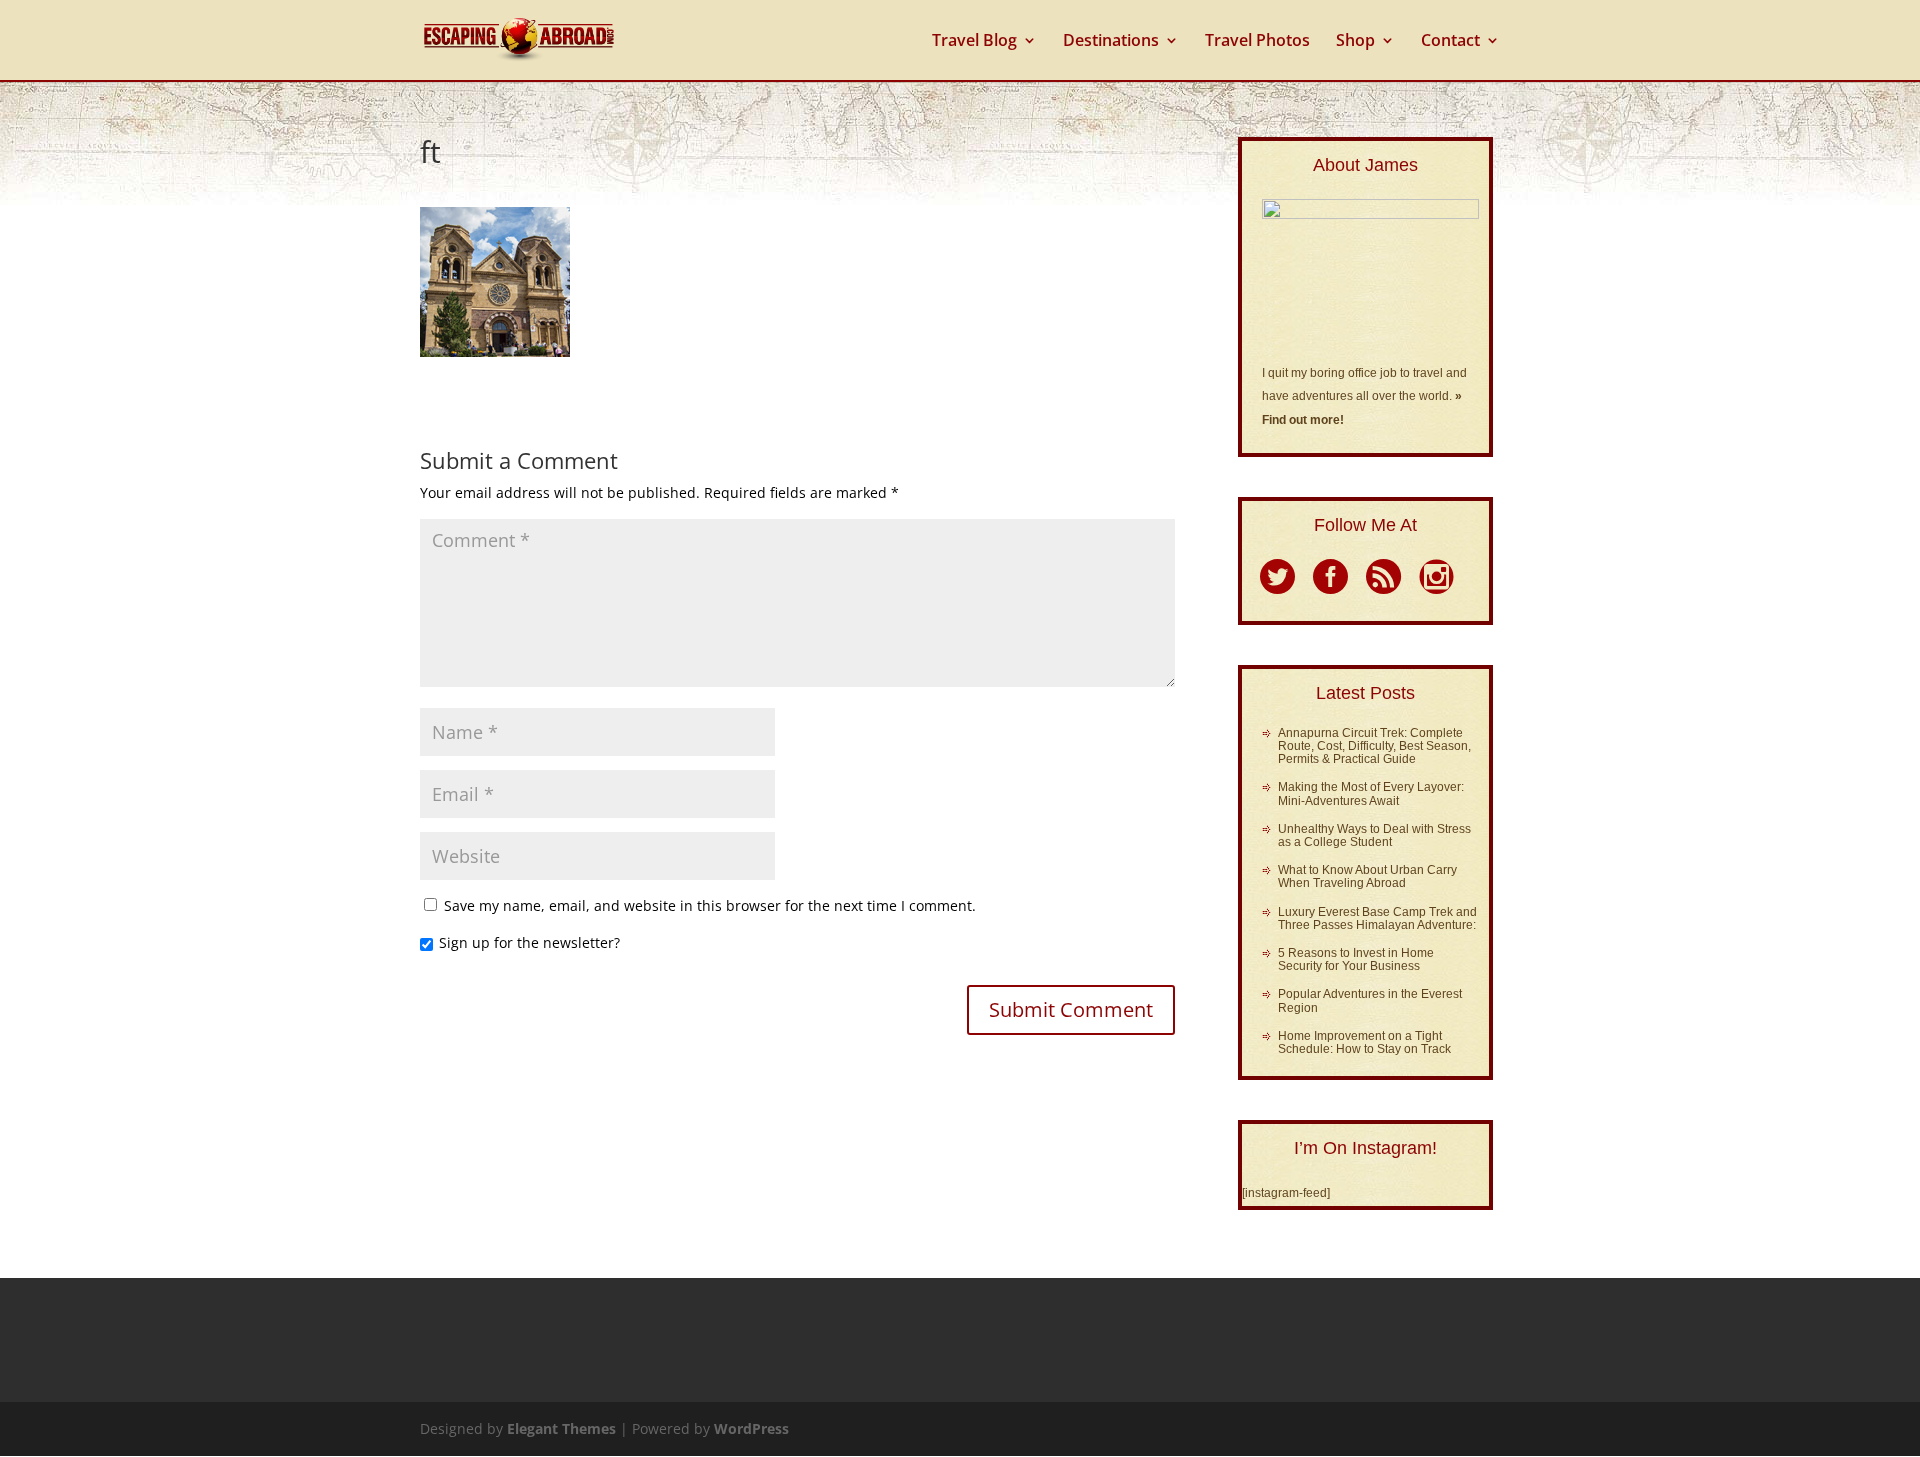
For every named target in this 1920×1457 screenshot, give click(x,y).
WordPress (751, 1428)
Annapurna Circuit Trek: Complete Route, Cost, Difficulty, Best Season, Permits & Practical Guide (1374, 746)
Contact (1450, 42)
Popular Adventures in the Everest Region (1370, 1000)
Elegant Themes (561, 1428)
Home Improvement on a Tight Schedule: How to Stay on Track (1364, 1042)
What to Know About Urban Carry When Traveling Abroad (1367, 876)
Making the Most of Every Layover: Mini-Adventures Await (1371, 793)
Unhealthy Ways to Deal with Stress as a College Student (1374, 835)
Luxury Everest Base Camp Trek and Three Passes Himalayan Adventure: (1377, 918)
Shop (1355, 42)
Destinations (1111, 42)
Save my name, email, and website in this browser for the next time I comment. (710, 905)
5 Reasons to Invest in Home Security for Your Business (1356, 959)
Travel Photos (1257, 42)
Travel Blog (974, 42)
